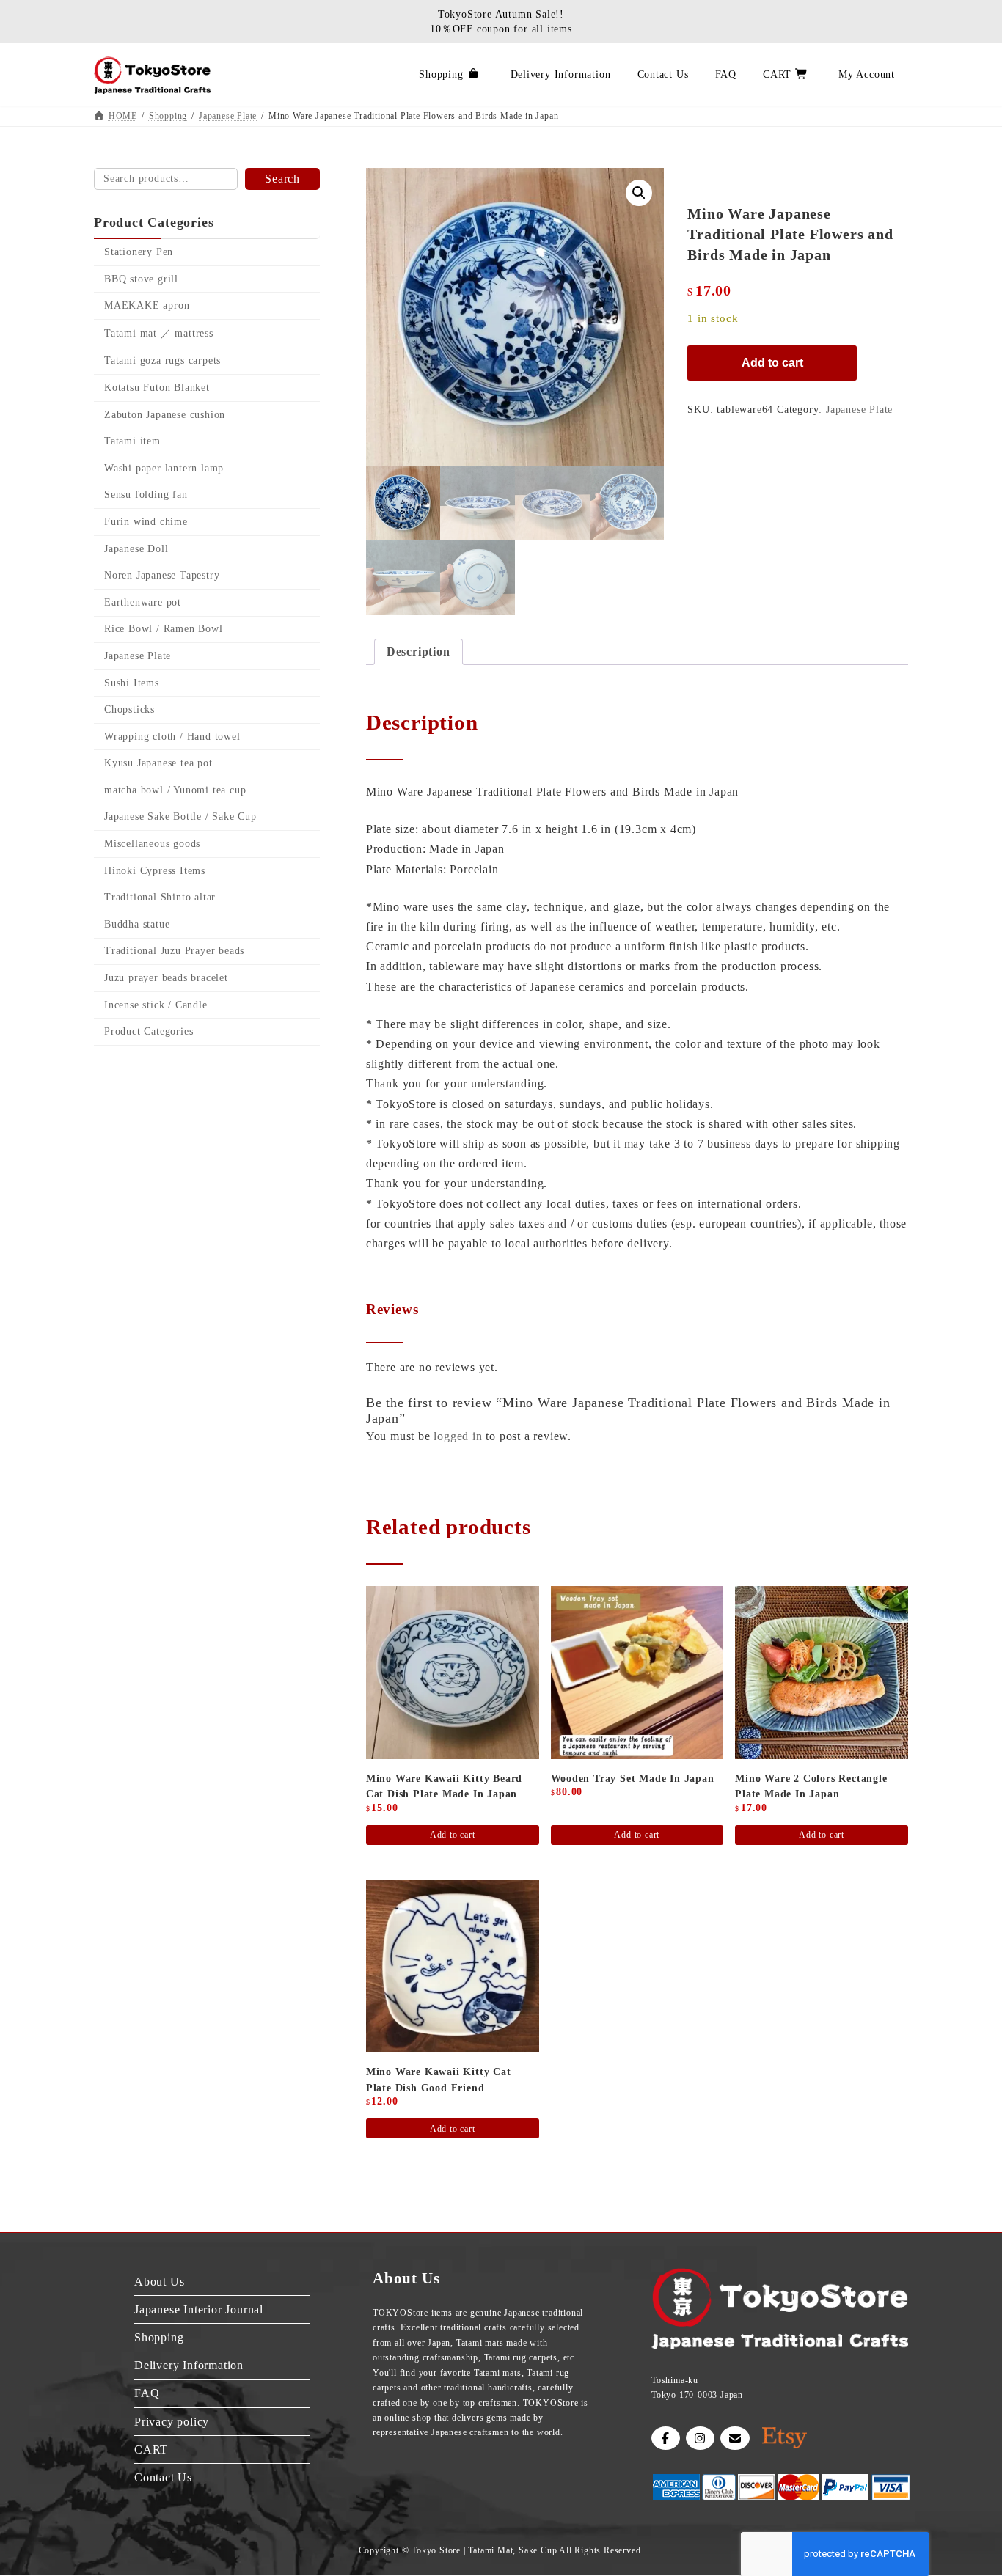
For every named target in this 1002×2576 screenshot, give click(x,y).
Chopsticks (129, 709)
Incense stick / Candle (156, 1005)
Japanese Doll (136, 549)
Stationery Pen (139, 252)
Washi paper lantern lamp (164, 468)
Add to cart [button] (453, 1835)
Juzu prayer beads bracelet (166, 978)
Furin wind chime (146, 522)
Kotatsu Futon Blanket (157, 388)
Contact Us (163, 2477)
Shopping (159, 2337)
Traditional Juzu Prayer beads (174, 951)
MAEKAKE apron (147, 305)
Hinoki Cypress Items (155, 871)
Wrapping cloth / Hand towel (172, 737)
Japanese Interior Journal (199, 2309)
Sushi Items (132, 683)
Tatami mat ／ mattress (159, 333)
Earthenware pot (143, 602)
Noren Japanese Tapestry (162, 575)
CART (151, 2450)
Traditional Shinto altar (160, 897)
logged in (458, 1436)
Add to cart (772, 363)
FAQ (147, 2393)
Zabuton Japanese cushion (165, 415)
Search (282, 179)
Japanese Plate (859, 410)
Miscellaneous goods (152, 844)
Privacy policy (172, 2422)
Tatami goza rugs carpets (162, 361)
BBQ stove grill (141, 279)
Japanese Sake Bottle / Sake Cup (180, 817)
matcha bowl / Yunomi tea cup (175, 790)
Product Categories (149, 1031)
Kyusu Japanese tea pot (158, 763)
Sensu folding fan (146, 495)
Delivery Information (189, 2365)
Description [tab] (418, 652)
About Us (159, 2282)
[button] (639, 193)
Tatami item (132, 441)
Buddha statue (137, 924)
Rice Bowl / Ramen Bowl (164, 630)
